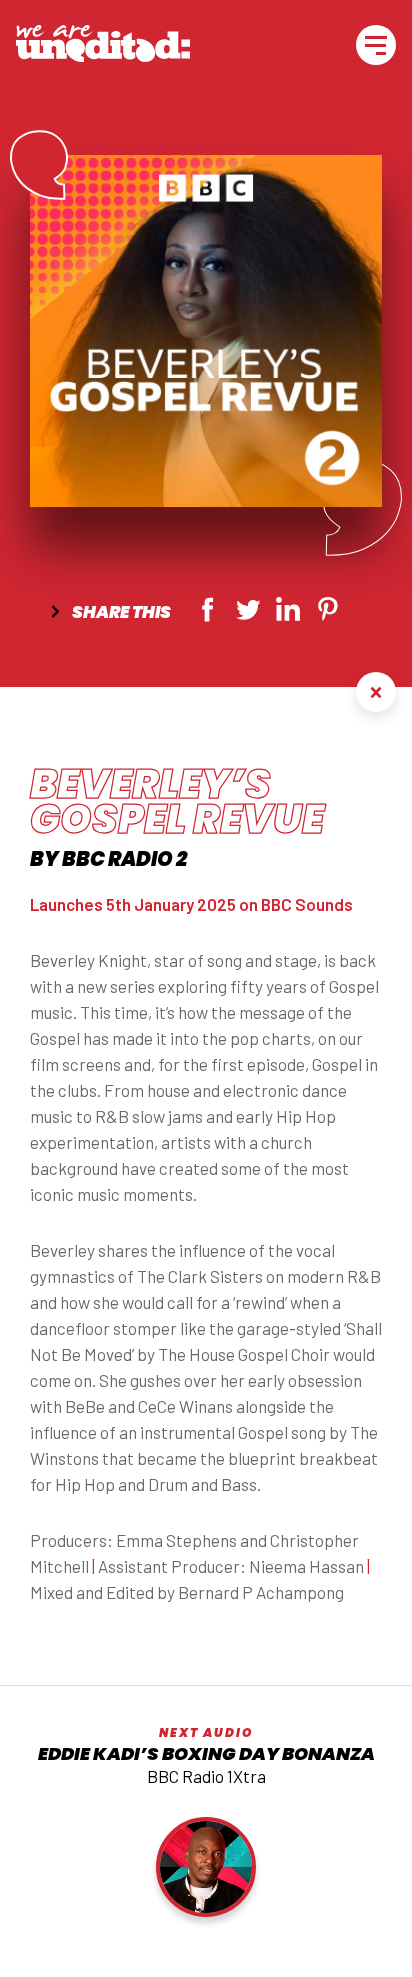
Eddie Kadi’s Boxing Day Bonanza (206, 1753)
